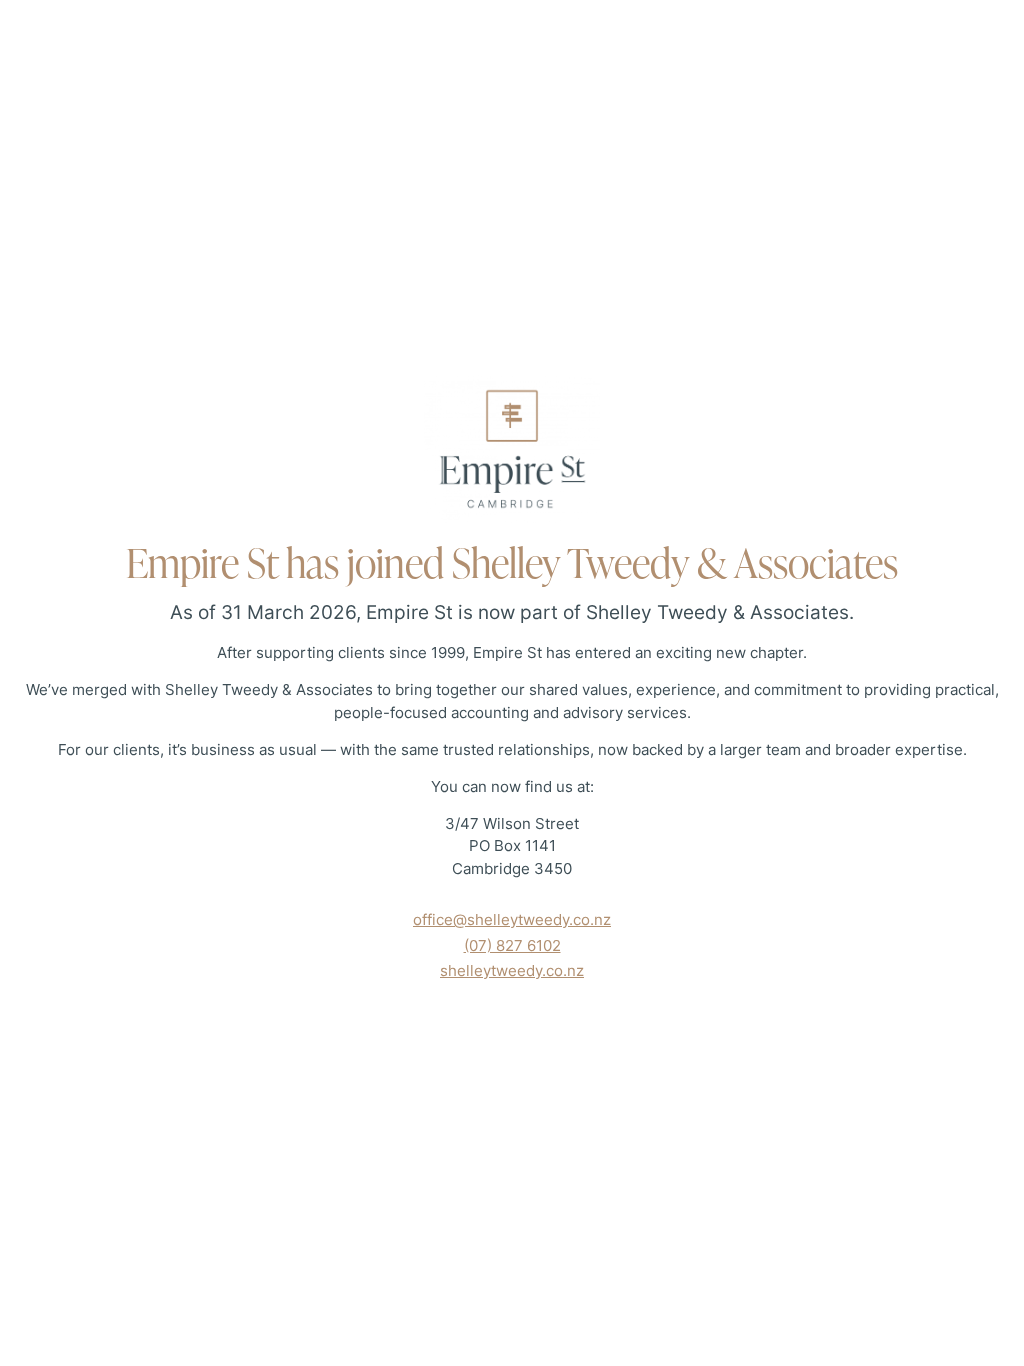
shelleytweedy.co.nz (512, 970)
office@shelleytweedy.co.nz (512, 919)
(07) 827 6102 (512, 945)
